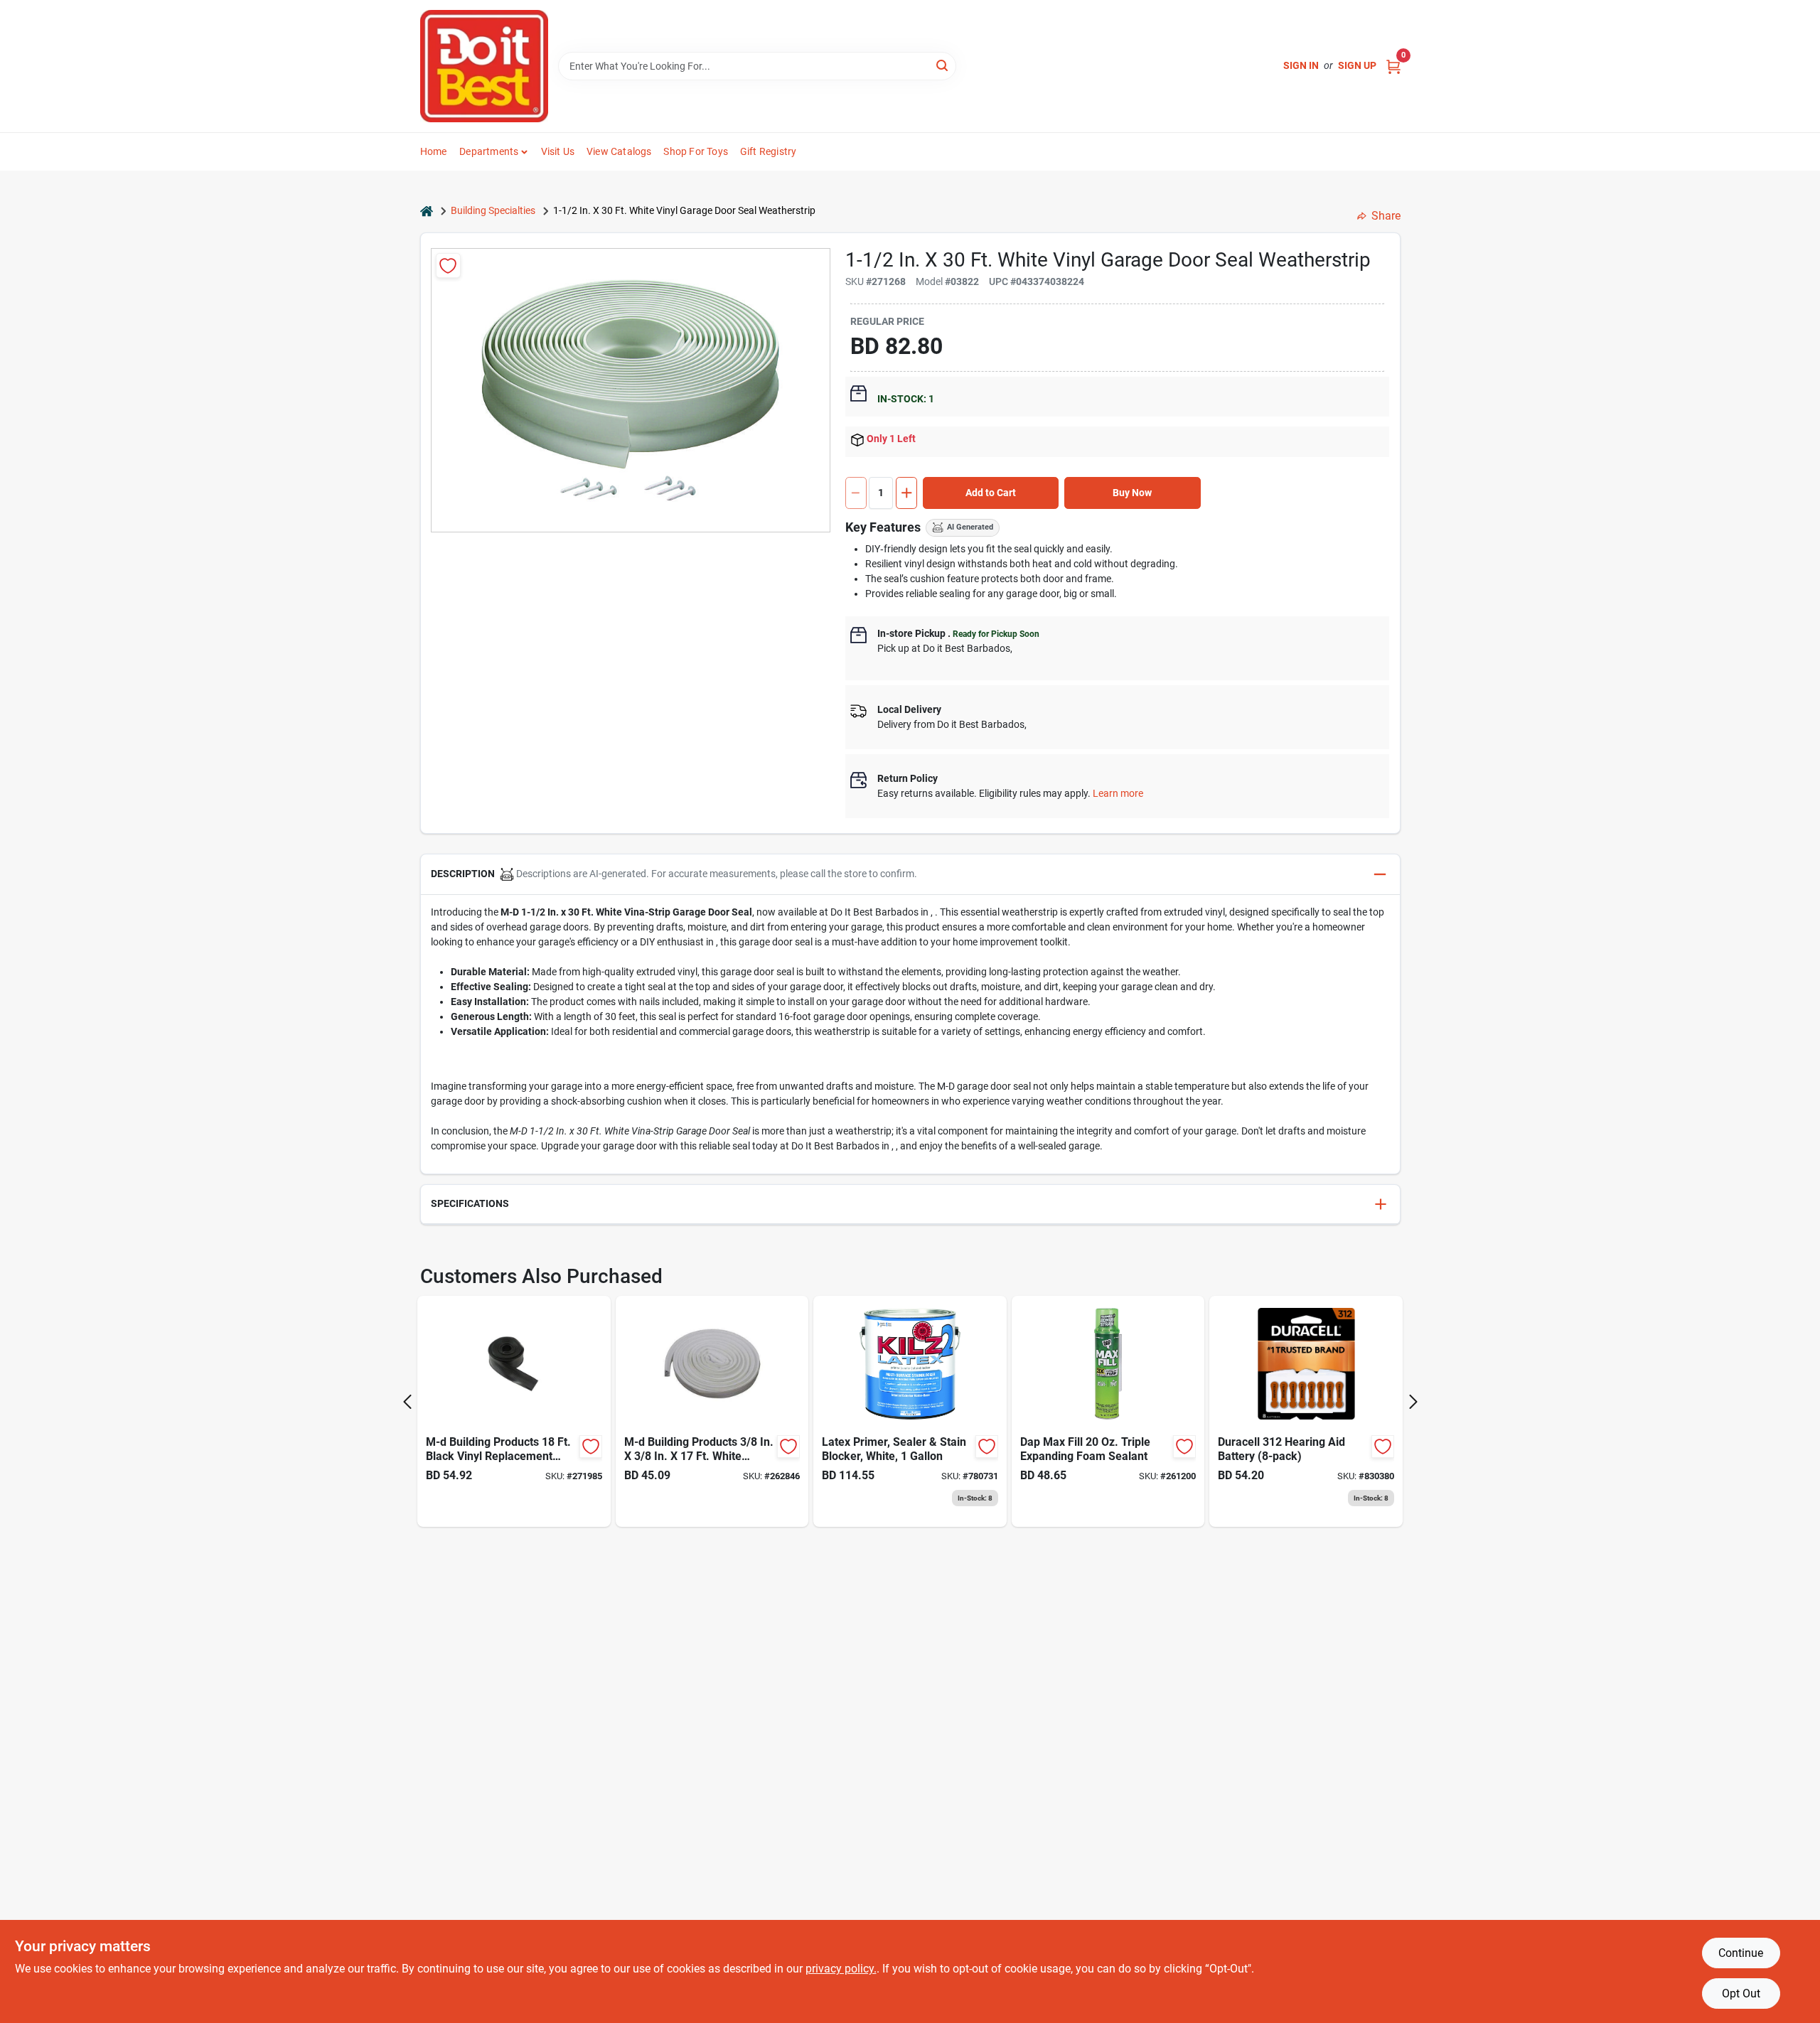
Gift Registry (769, 151)
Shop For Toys (696, 151)
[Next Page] (1413, 1402)
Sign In (1301, 65)
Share (1386, 216)
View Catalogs (619, 151)
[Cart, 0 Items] (1393, 66)
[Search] (943, 65)
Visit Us (558, 151)
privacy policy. (841, 1969)
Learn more (1118, 793)
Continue (1741, 1953)
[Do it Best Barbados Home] (484, 66)
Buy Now (1132, 493)
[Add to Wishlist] (448, 265)
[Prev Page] (407, 1402)
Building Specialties (493, 210)
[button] (910, 875)
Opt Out (1741, 1994)
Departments (489, 151)
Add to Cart (991, 493)
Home (434, 151)
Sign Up (1357, 65)
